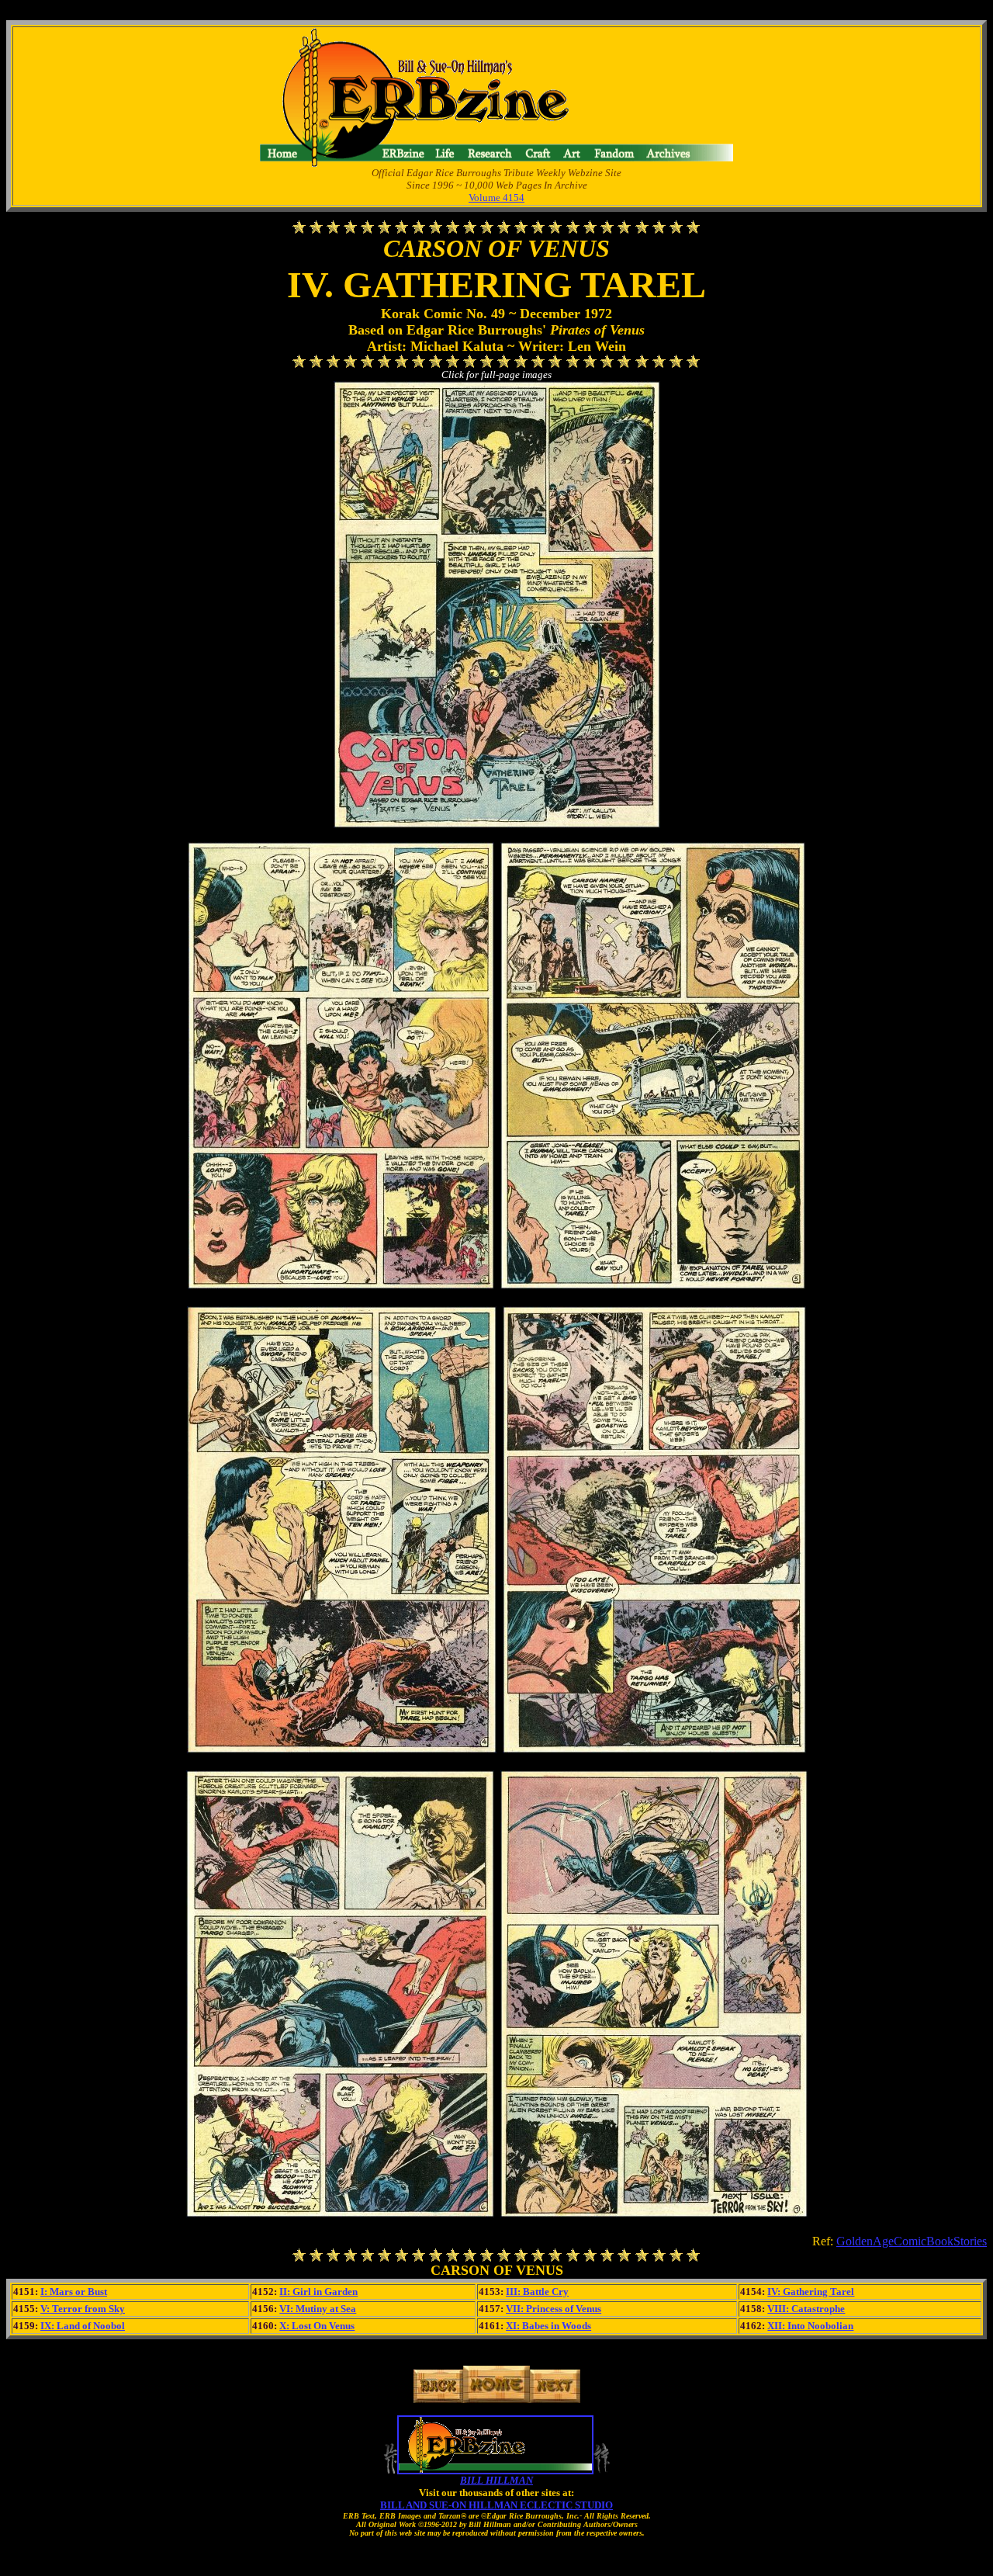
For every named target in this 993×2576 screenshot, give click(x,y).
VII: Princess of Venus (554, 2309)
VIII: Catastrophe (806, 2309)
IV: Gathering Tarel (811, 2292)
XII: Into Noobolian (810, 2326)
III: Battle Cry (537, 2292)
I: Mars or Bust (74, 2292)
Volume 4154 (496, 198)
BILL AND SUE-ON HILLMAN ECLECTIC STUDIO (496, 2505)
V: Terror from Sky (83, 2309)
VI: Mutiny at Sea (318, 2309)
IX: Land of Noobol (83, 2326)
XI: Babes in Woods (548, 2326)
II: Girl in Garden (318, 2292)
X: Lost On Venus (317, 2326)
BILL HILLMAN (496, 2480)
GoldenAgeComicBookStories (912, 2241)
